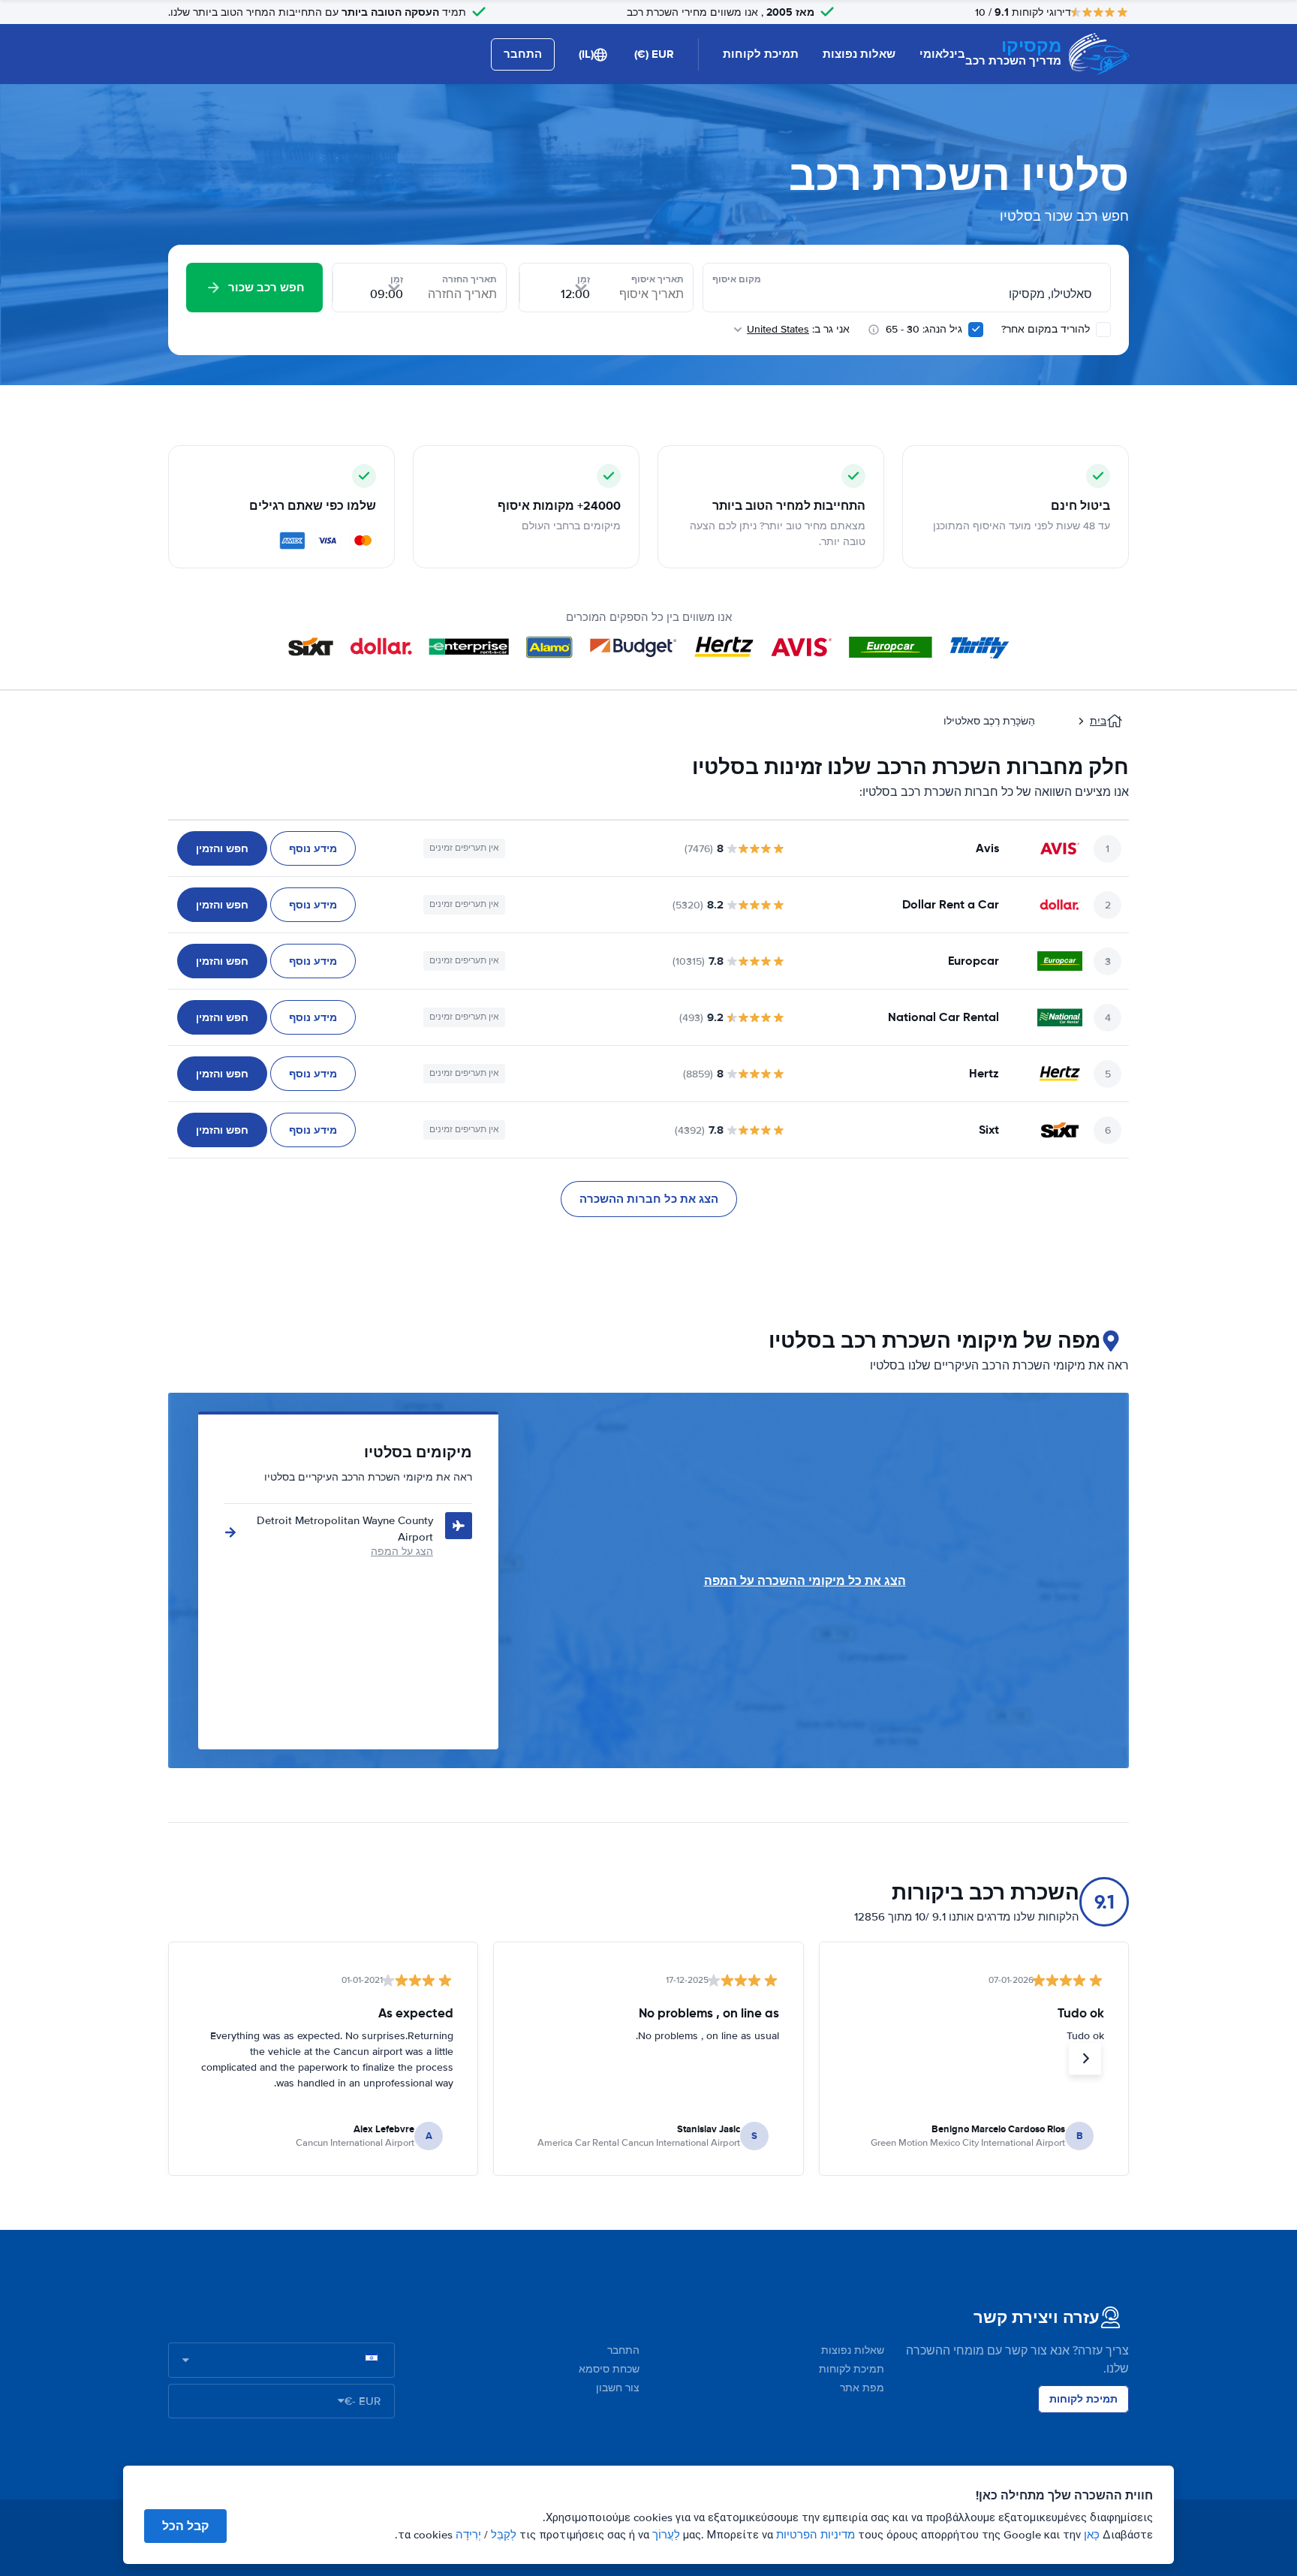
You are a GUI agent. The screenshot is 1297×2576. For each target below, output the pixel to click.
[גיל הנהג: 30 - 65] (976, 330)
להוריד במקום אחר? (1047, 329)
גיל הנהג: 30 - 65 (924, 329)
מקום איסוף (737, 279)
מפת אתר (862, 2388)
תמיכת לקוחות (761, 54)
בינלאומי (942, 54)
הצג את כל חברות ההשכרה (649, 1199)
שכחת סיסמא (609, 2369)
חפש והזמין (222, 848)
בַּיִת (1098, 721)
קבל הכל (185, 2526)
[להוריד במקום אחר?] (1103, 330)
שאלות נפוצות (859, 54)
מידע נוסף (313, 848)
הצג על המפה (402, 1552)
